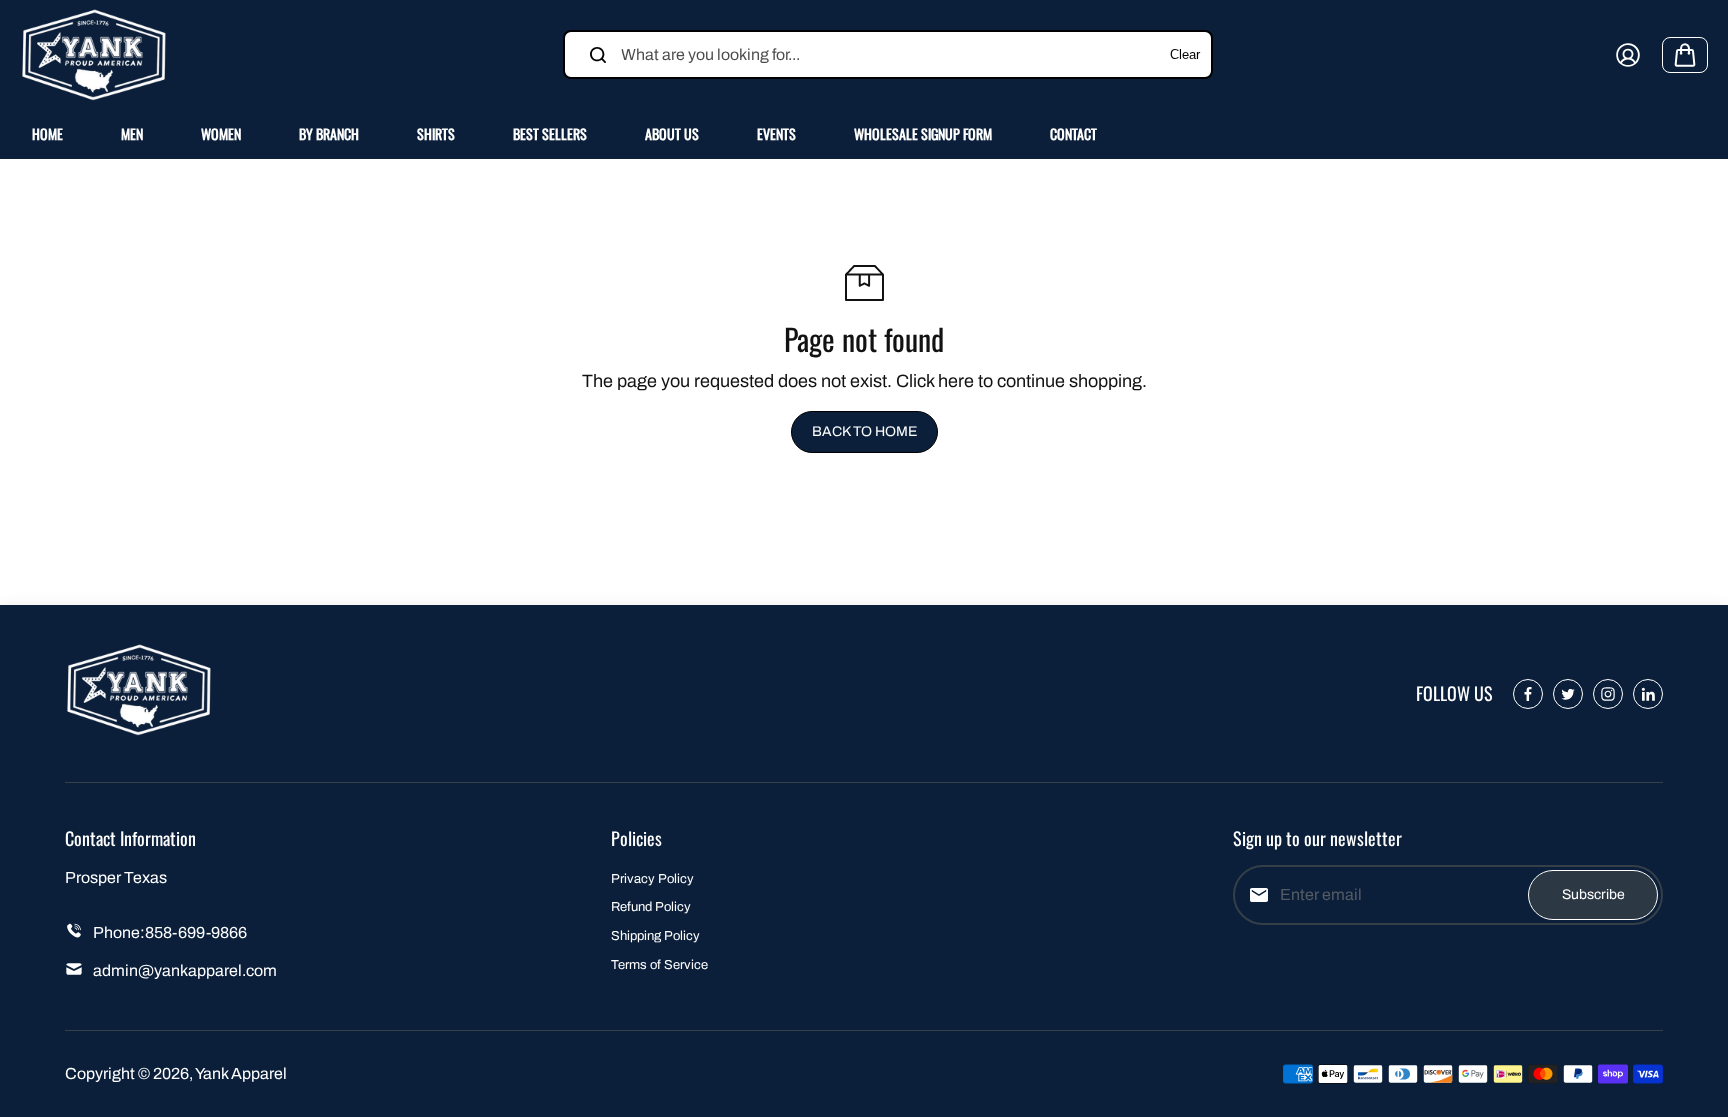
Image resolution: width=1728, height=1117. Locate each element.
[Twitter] (1568, 694)
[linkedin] (1648, 694)
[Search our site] (598, 55)
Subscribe (1593, 894)
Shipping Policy (655, 936)
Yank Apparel (241, 1073)
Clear (1185, 54)
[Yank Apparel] (95, 54)
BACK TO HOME (864, 431)
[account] (1628, 55)
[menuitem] (47, 134)
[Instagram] (1608, 694)
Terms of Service (659, 965)
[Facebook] (1528, 694)
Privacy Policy (652, 879)
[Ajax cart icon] (1685, 55)
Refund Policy (651, 907)
